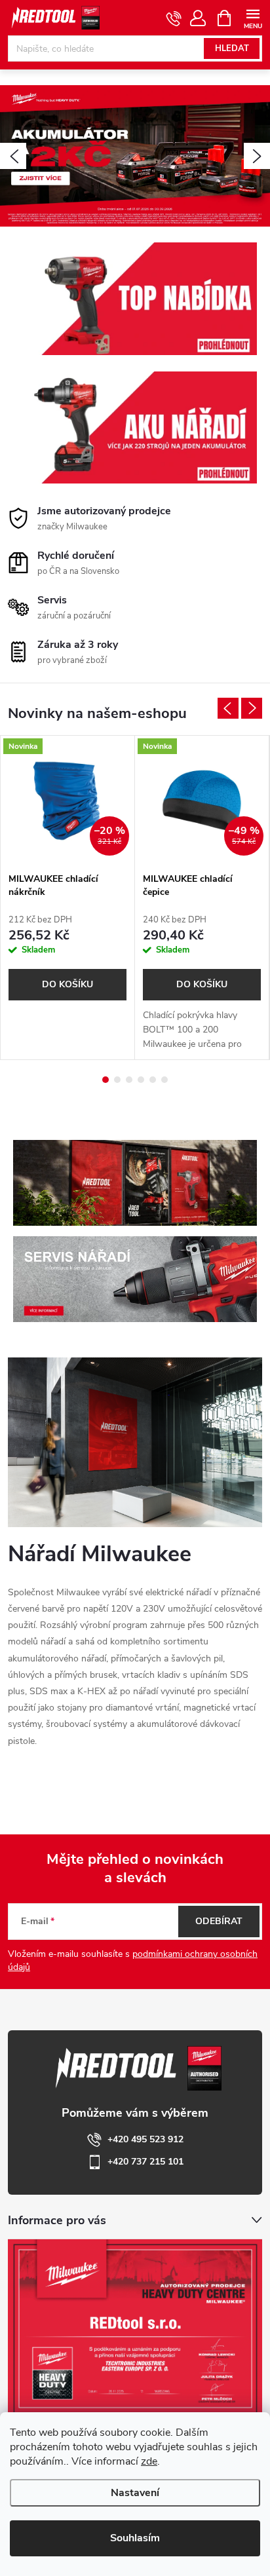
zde (149, 2461)
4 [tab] (141, 1080)
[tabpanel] (68, 898)
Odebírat (219, 1921)
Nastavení (135, 2493)
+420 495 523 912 (145, 2139)
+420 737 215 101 (145, 2162)
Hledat (232, 48)
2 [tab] (117, 1080)
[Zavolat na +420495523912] (174, 18)
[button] (13, 156)
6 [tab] (164, 1080)
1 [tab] (106, 1080)
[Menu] (253, 17)
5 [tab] (153, 1080)
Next (252, 708)
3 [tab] (129, 1080)
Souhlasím (135, 2538)
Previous (228, 708)
